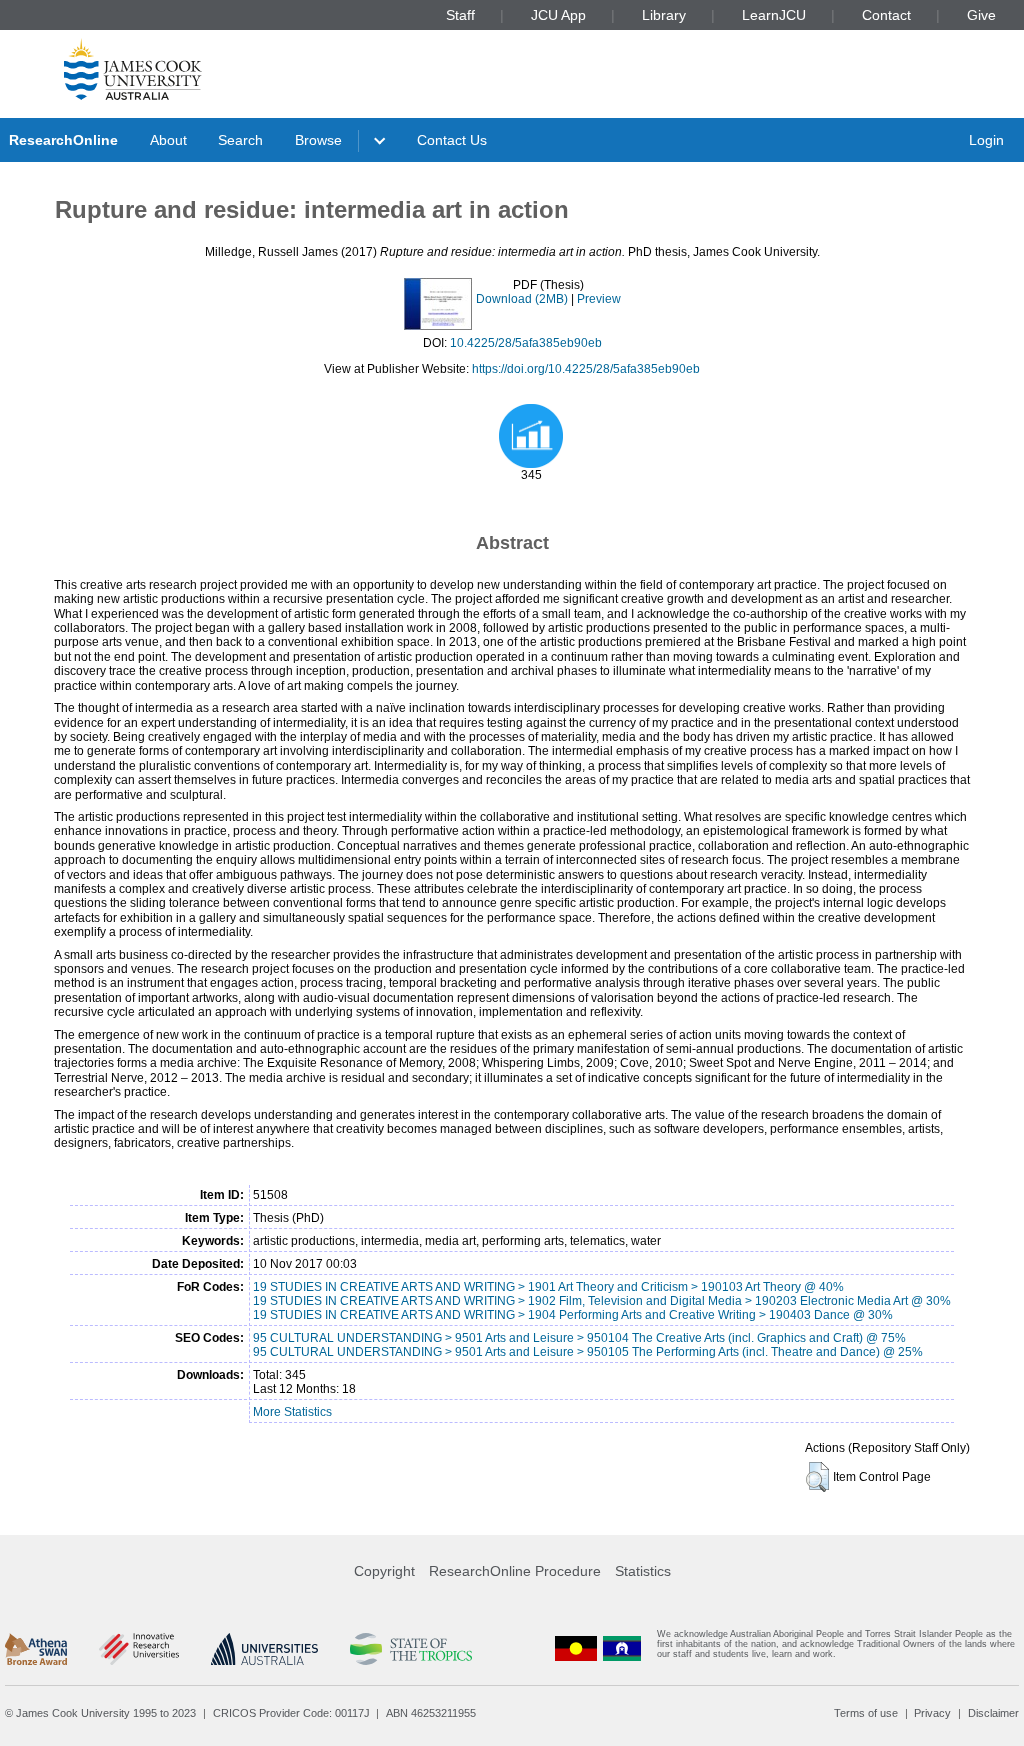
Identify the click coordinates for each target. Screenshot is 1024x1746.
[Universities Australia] (264, 1649)
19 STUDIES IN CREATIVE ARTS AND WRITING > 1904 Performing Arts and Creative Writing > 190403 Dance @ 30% (573, 1315)
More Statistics (292, 1412)
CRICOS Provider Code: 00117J (291, 1713)
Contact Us (452, 140)
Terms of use (866, 1713)
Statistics (643, 1571)
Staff (460, 15)
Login (986, 140)
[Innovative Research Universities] (138, 1649)
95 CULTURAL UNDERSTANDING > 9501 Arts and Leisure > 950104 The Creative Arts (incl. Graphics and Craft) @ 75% (579, 1338)
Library (664, 15)
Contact (886, 15)
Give (981, 15)
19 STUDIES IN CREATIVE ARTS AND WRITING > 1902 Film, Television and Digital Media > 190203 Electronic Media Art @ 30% (602, 1301)
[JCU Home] (133, 69)
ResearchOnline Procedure (515, 1571)
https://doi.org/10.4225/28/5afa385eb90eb (586, 369)
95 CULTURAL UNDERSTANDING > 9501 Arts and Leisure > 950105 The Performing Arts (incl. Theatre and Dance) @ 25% (588, 1352)
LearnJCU (774, 15)
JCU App (558, 15)
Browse (318, 140)
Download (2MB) (522, 299)
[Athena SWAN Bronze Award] (36, 1649)
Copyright (384, 1571)
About (168, 140)
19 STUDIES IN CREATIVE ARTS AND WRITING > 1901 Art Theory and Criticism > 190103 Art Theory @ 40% (548, 1287)
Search (240, 140)
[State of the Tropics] (411, 1649)
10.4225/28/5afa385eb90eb (526, 343)
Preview (599, 299)
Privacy (932, 1713)
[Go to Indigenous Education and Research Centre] (576, 1648)
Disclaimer (993, 1713)
